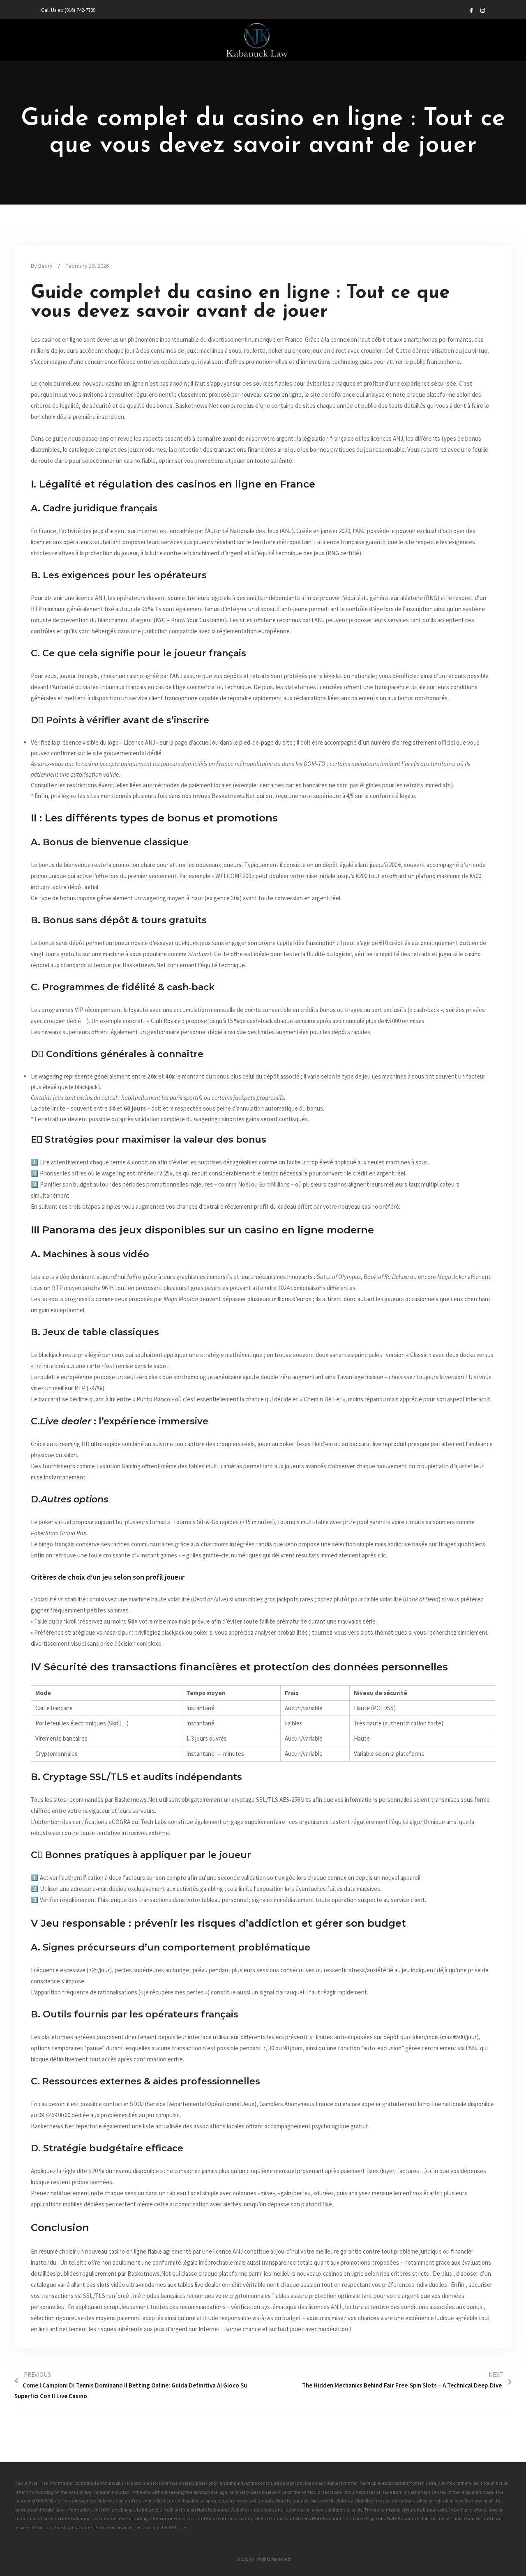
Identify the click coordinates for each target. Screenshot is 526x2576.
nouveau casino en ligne (271, 394)
